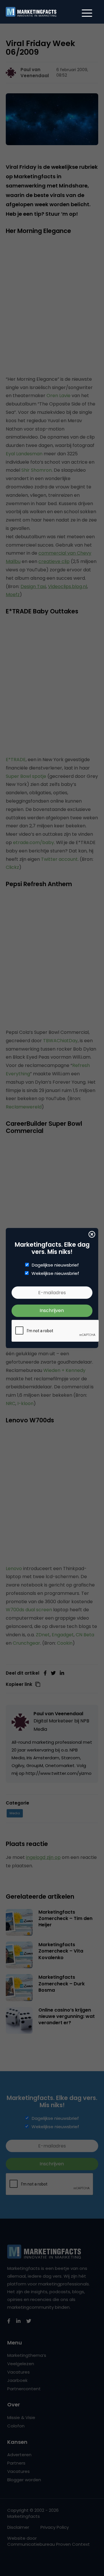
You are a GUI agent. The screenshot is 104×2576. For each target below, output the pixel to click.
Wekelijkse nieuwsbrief (55, 1273)
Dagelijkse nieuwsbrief (55, 1265)
